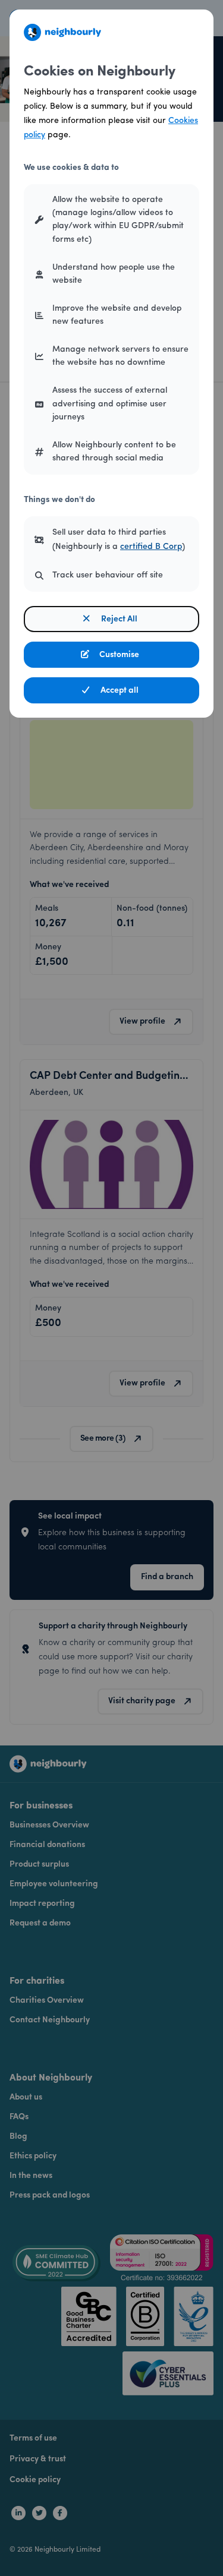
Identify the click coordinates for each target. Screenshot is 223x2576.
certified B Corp (151, 547)
